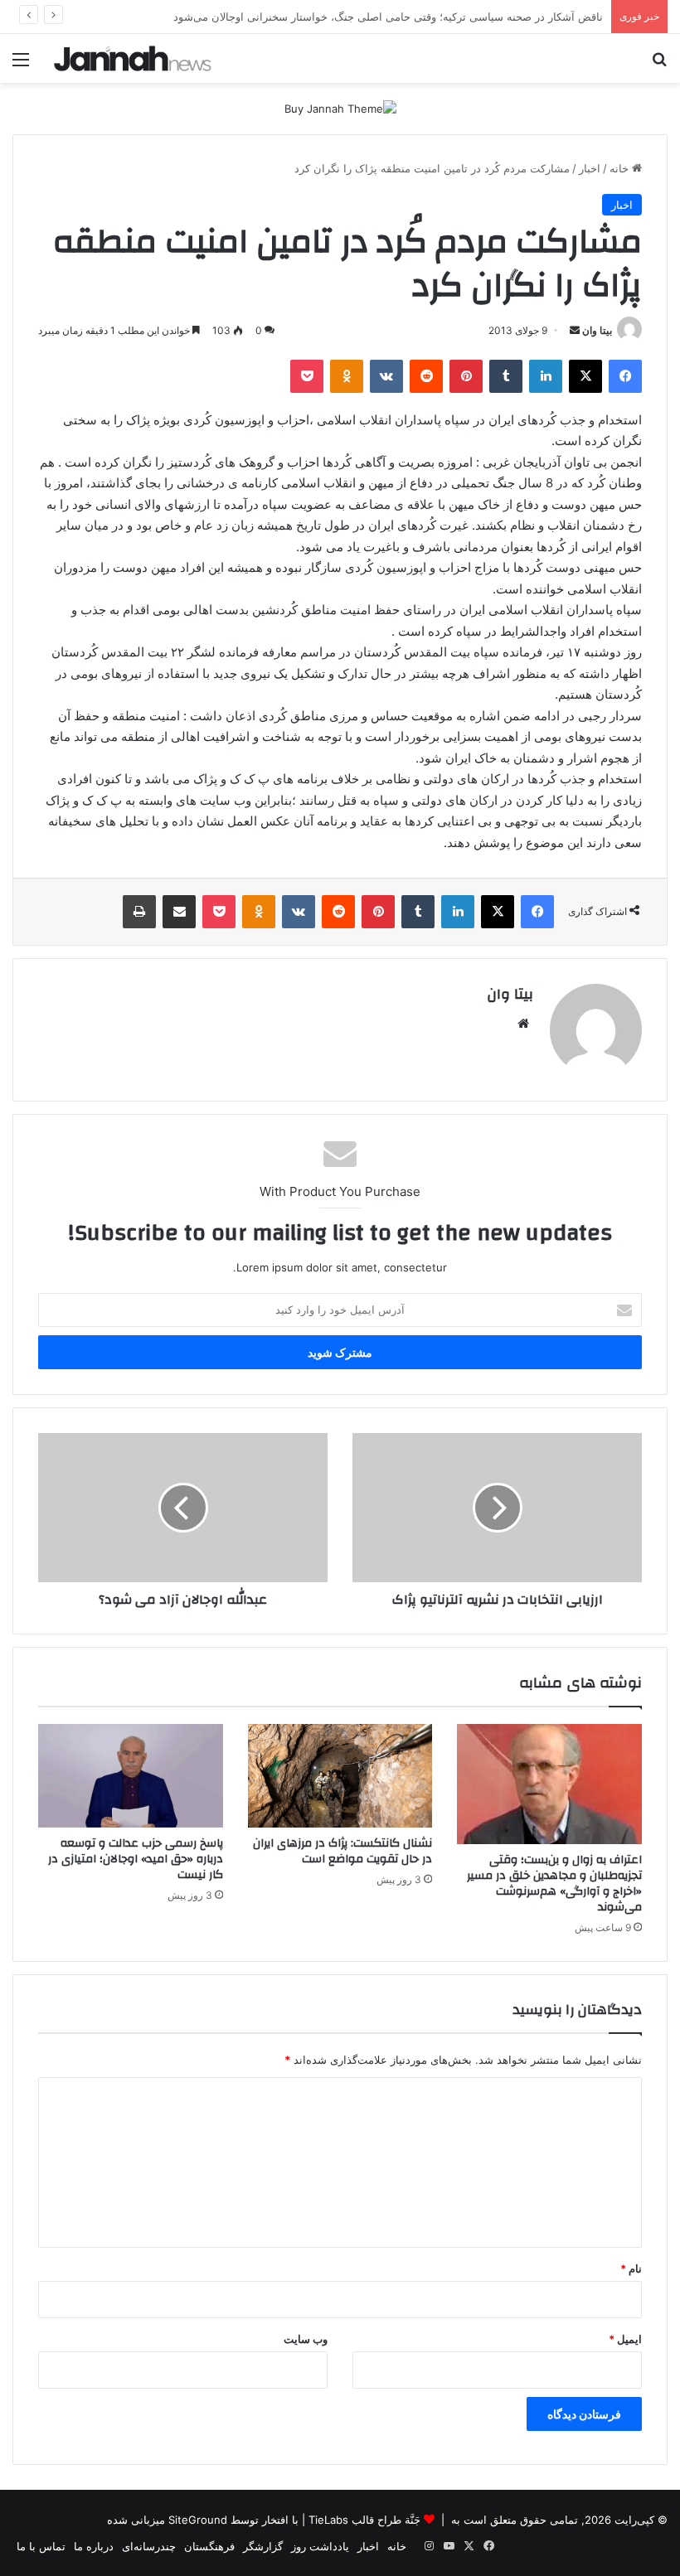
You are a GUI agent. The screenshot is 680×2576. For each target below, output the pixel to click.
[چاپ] (139, 912)
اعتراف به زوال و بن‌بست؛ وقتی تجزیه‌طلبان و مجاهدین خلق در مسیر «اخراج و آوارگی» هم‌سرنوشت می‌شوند (554, 1884)
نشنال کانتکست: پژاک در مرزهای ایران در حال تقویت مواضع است (342, 1851)
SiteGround (198, 2520)
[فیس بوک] (625, 376)
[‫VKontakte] (386, 376)
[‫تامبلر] (506, 376)
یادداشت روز (320, 2546)
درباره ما (94, 2546)
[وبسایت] (523, 1024)
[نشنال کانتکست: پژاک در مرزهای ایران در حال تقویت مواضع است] (340, 1776)
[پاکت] (307, 376)
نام (631, 2269)
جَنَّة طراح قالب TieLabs (364, 2520)
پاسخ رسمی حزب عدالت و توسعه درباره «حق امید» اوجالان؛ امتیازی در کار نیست (136, 1859)
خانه (621, 168)
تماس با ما (41, 2546)
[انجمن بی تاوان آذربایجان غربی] (133, 58)
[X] (585, 376)
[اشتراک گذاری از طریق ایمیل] (179, 912)
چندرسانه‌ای (149, 2546)
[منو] (21, 65)
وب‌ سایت (306, 2339)
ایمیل (625, 2339)
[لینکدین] (546, 376)
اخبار (590, 168)
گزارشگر (263, 2546)
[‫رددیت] (426, 376)
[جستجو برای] (659, 65)
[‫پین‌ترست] (466, 376)
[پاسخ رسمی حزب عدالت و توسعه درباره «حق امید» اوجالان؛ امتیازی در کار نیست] (131, 1776)
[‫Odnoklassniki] (347, 376)
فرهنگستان (209, 2546)
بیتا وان (597, 330)
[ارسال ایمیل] (575, 330)
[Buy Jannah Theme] (340, 108)
